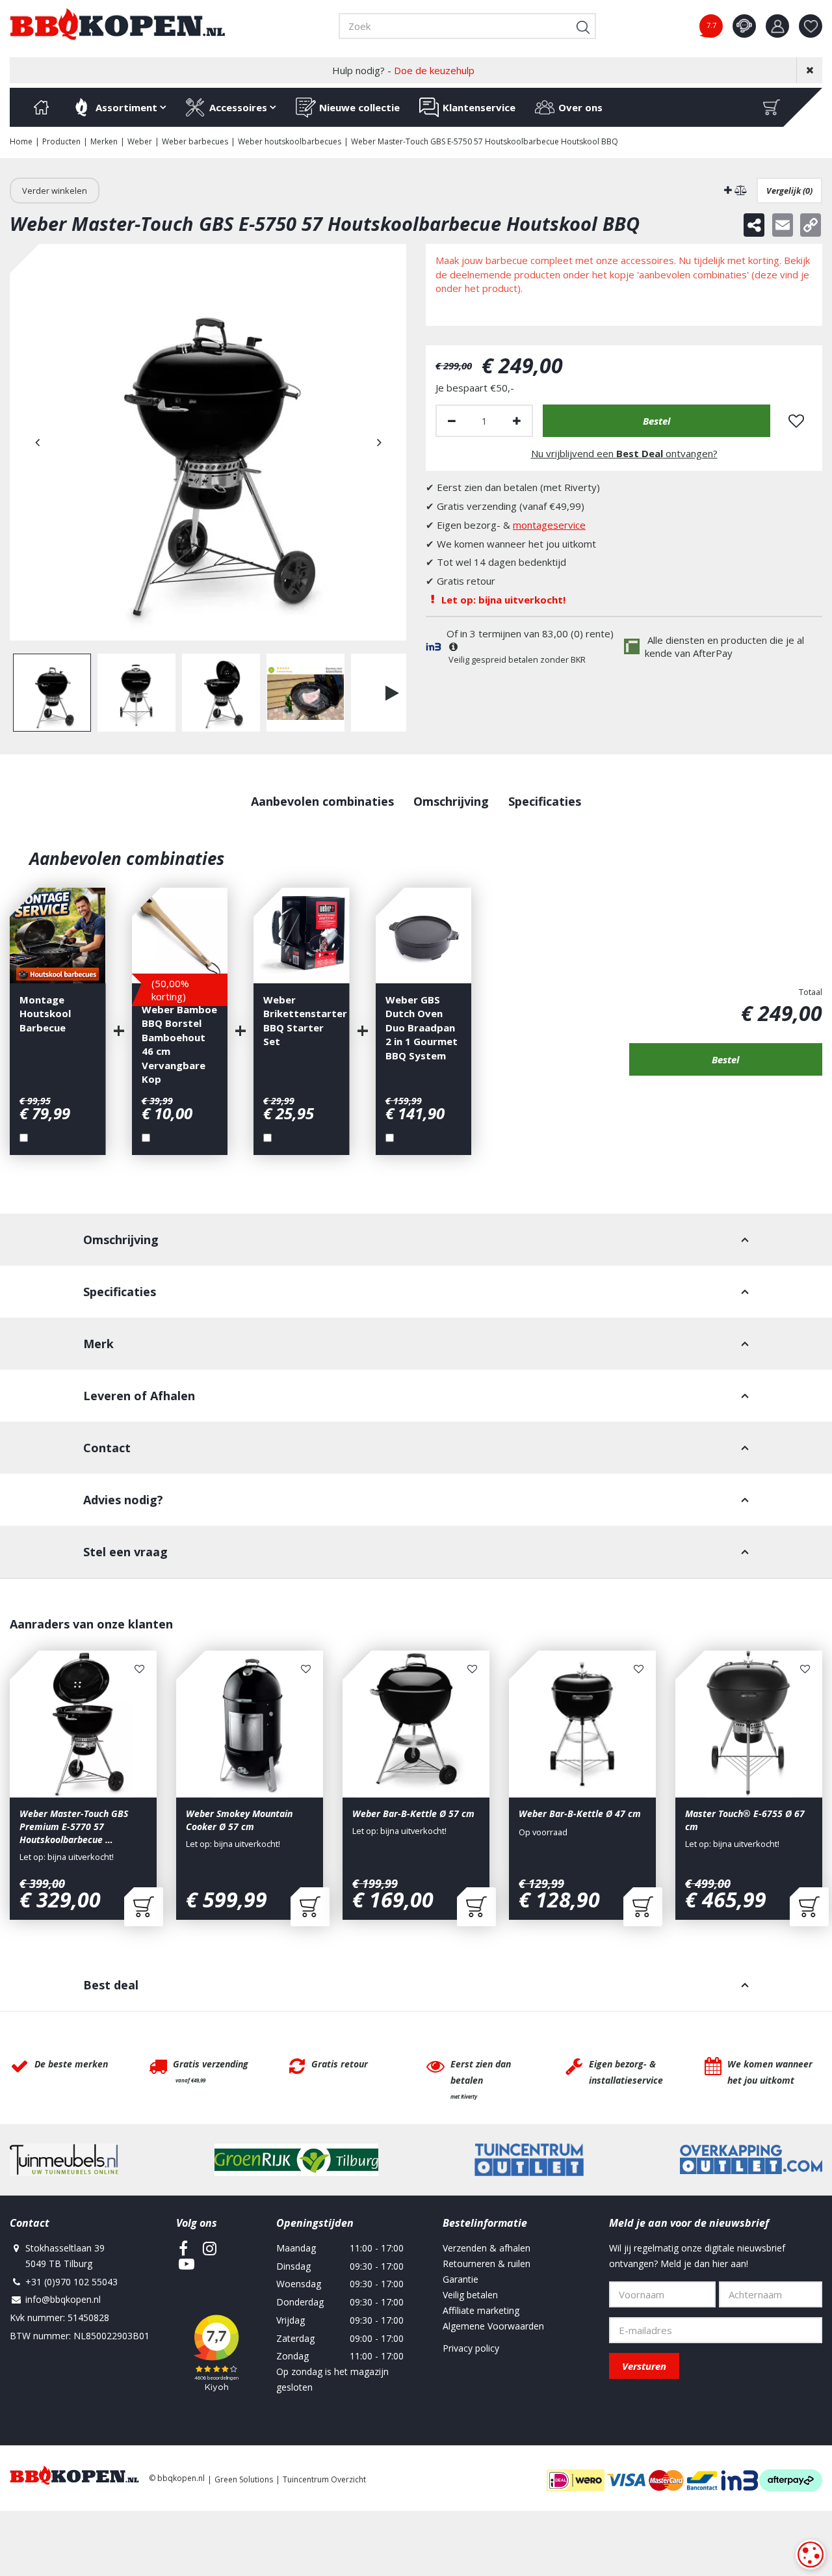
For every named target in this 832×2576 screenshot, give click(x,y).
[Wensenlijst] (811, 26)
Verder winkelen (55, 191)
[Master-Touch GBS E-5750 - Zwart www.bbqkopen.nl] (208, 442)
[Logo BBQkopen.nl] (118, 24)
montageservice (549, 525)
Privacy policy (471, 2348)
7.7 (711, 25)
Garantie (461, 2279)
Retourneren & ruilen (487, 2264)
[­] (183, 2248)
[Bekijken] (772, 107)
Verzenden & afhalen (487, 2248)
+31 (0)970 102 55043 (71, 2282)
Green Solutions (244, 2479)
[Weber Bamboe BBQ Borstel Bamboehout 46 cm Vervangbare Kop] (180, 936)
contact (744, 26)
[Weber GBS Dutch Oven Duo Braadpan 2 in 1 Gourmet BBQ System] (424, 936)
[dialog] (811, 2555)
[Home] (41, 107)
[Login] (777, 26)
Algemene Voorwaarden (493, 2326)
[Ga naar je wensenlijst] (815, 26)
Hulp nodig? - (403, 70)
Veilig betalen (470, 2295)
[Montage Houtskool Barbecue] (58, 936)
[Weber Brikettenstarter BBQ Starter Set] (302, 936)
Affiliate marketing (481, 2310)
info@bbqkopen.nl (63, 2299)
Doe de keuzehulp (434, 70)
